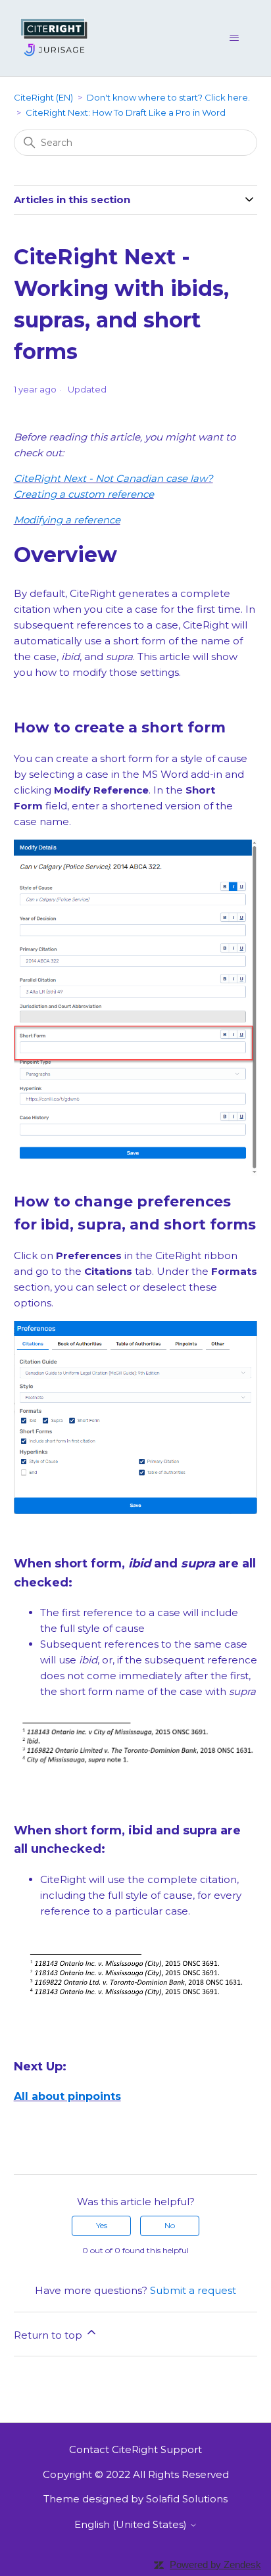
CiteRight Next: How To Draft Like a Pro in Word (126, 112)
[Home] (55, 37)
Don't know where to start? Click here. (168, 97)
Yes (102, 2225)
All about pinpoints (67, 2096)
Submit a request (193, 2290)
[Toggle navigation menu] (234, 38)
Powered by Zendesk (215, 2564)
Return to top (49, 2335)
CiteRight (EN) (43, 97)
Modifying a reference (67, 520)
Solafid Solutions (187, 2499)
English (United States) (132, 2524)
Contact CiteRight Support (135, 2449)
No (170, 2225)
